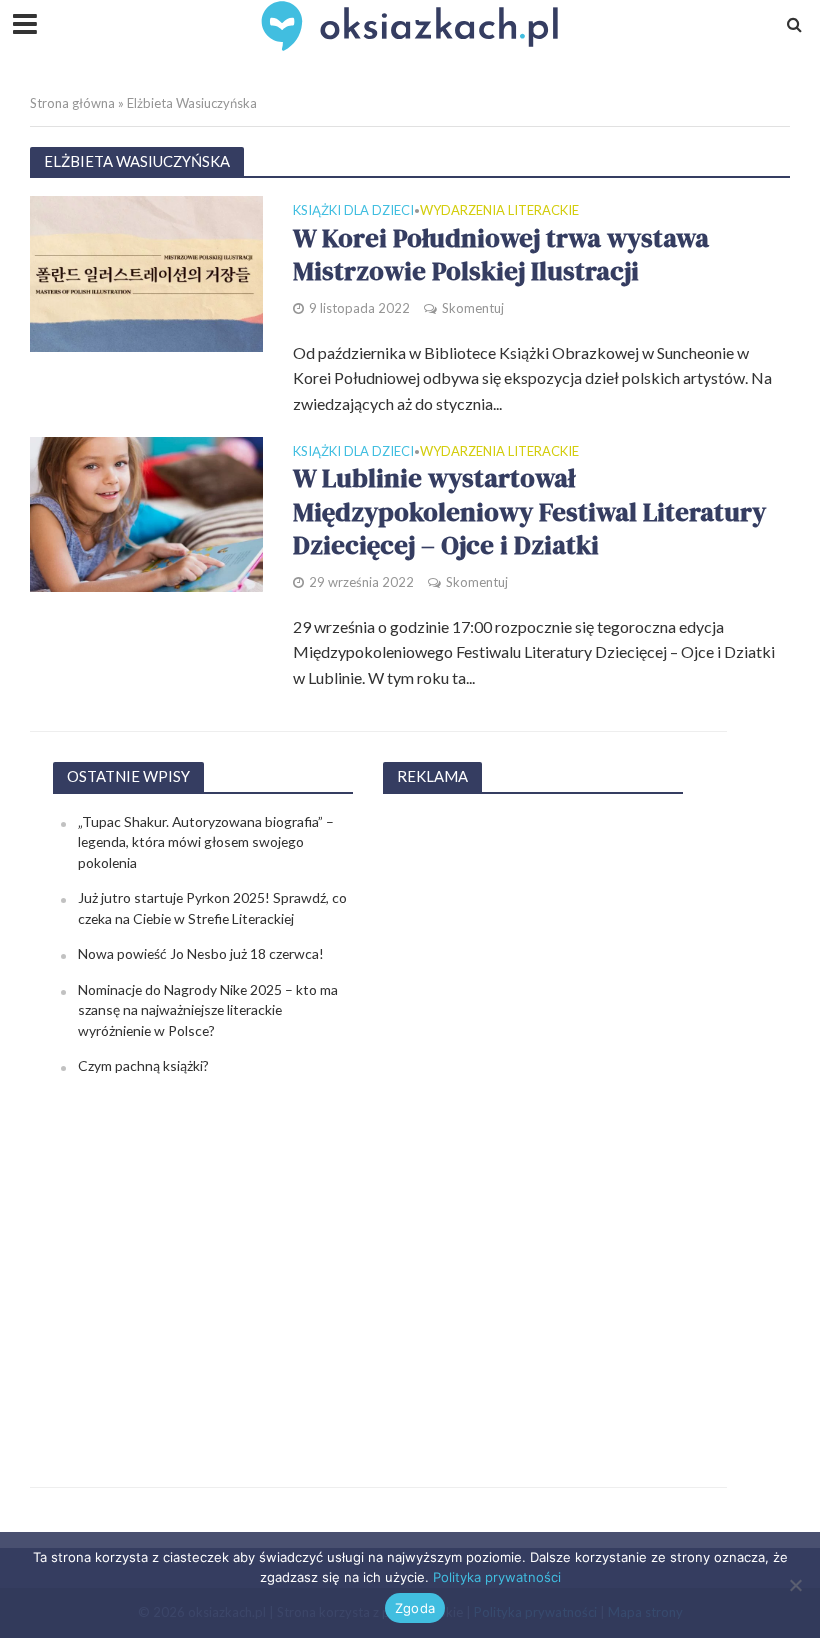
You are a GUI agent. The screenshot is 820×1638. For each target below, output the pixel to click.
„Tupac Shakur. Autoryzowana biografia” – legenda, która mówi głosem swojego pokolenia (206, 842)
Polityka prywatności (497, 1577)
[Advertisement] (533, 1112)
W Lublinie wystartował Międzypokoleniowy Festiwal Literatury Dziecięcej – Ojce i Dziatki (529, 512)
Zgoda (415, 1608)
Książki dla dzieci (353, 211)
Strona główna (72, 103)
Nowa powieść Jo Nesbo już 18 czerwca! (201, 953)
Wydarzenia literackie (499, 211)
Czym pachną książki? (143, 1065)
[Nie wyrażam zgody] (795, 1585)
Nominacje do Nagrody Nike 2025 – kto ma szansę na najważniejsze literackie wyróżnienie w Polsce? (208, 1010)
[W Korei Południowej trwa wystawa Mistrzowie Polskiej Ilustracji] (146, 271)
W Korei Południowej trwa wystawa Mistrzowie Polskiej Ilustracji (501, 255)
